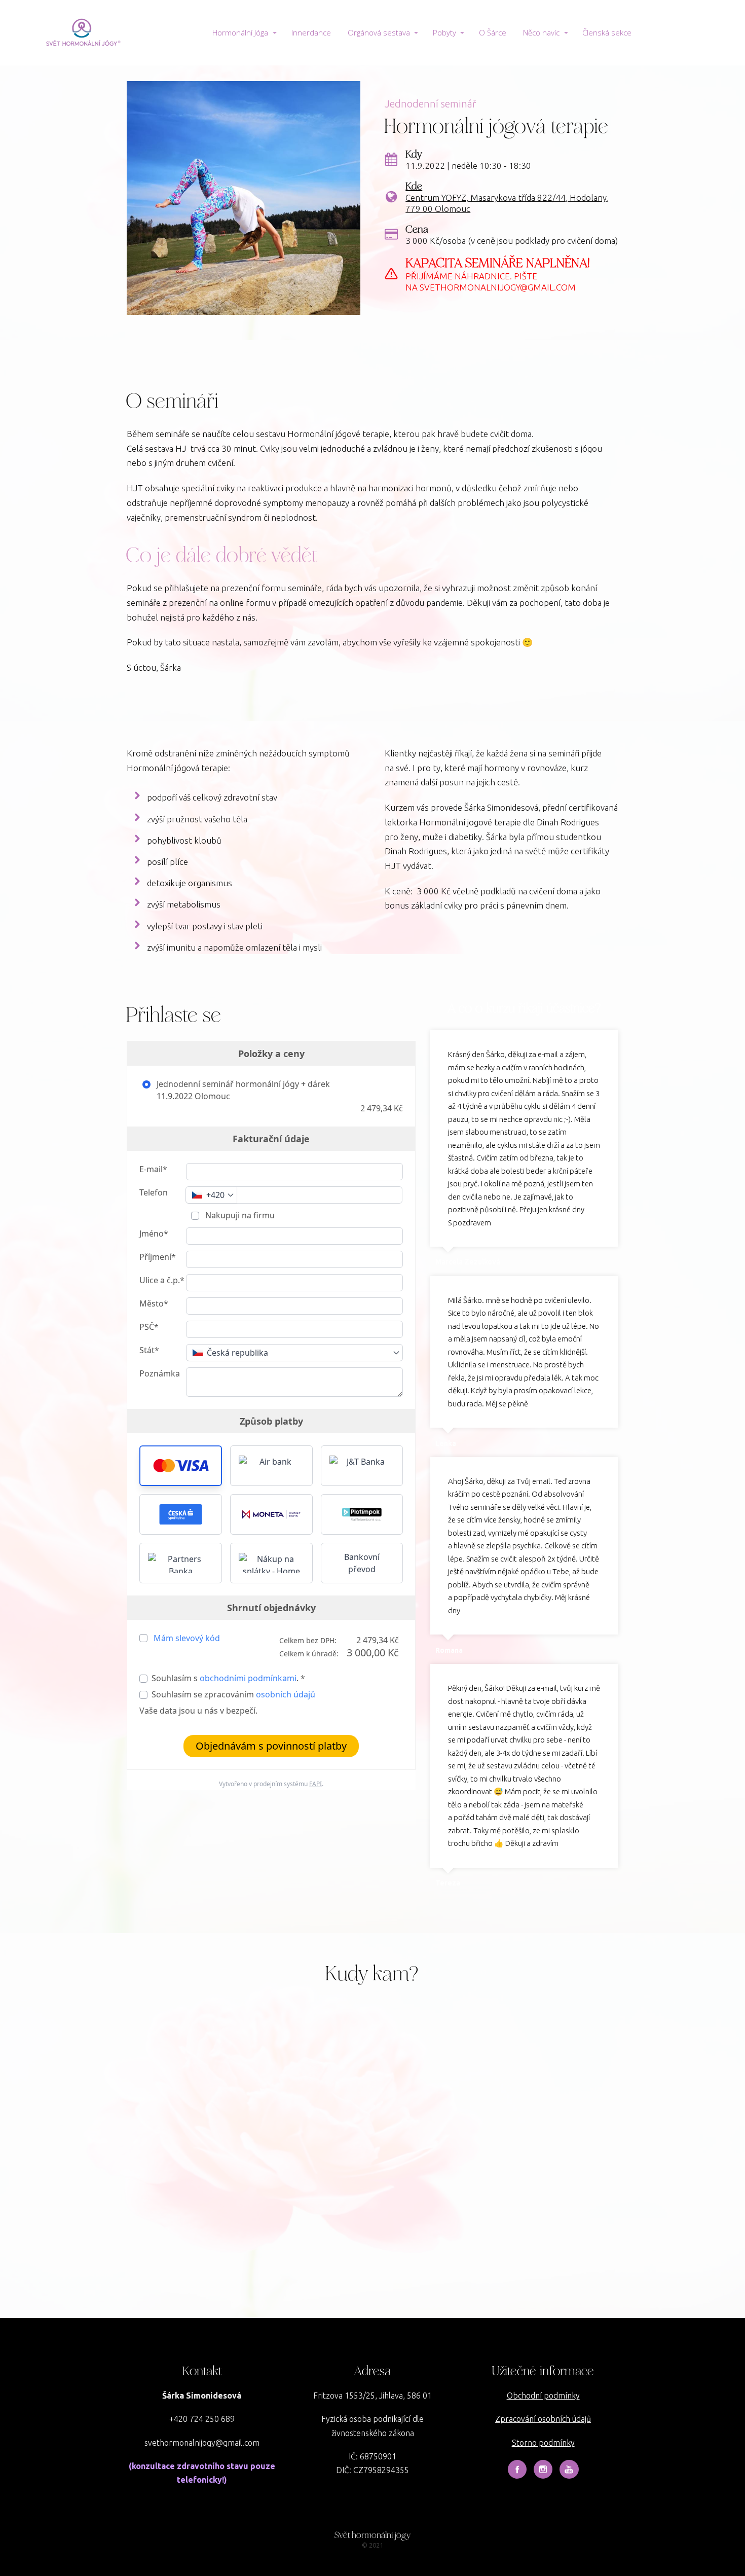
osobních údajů (286, 1694)
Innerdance (311, 32)
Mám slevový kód (187, 1638)
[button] (181, 1466)
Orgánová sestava (379, 32)
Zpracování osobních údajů (543, 2419)
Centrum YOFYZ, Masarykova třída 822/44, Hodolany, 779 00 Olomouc (507, 203)
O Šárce (493, 32)
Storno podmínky (543, 2443)
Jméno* (154, 1233)
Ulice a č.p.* (162, 1280)
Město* (154, 1303)
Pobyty (444, 32)
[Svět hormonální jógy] (82, 33)
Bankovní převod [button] (362, 1563)
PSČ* (149, 1327)
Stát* (149, 1350)
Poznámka (160, 1373)
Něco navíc (541, 32)
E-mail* (153, 1169)
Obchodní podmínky (543, 2396)
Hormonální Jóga (240, 32)
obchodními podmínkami (248, 1678)
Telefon (154, 1192)
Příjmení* (158, 1257)
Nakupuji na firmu (239, 1215)
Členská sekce (607, 32)
